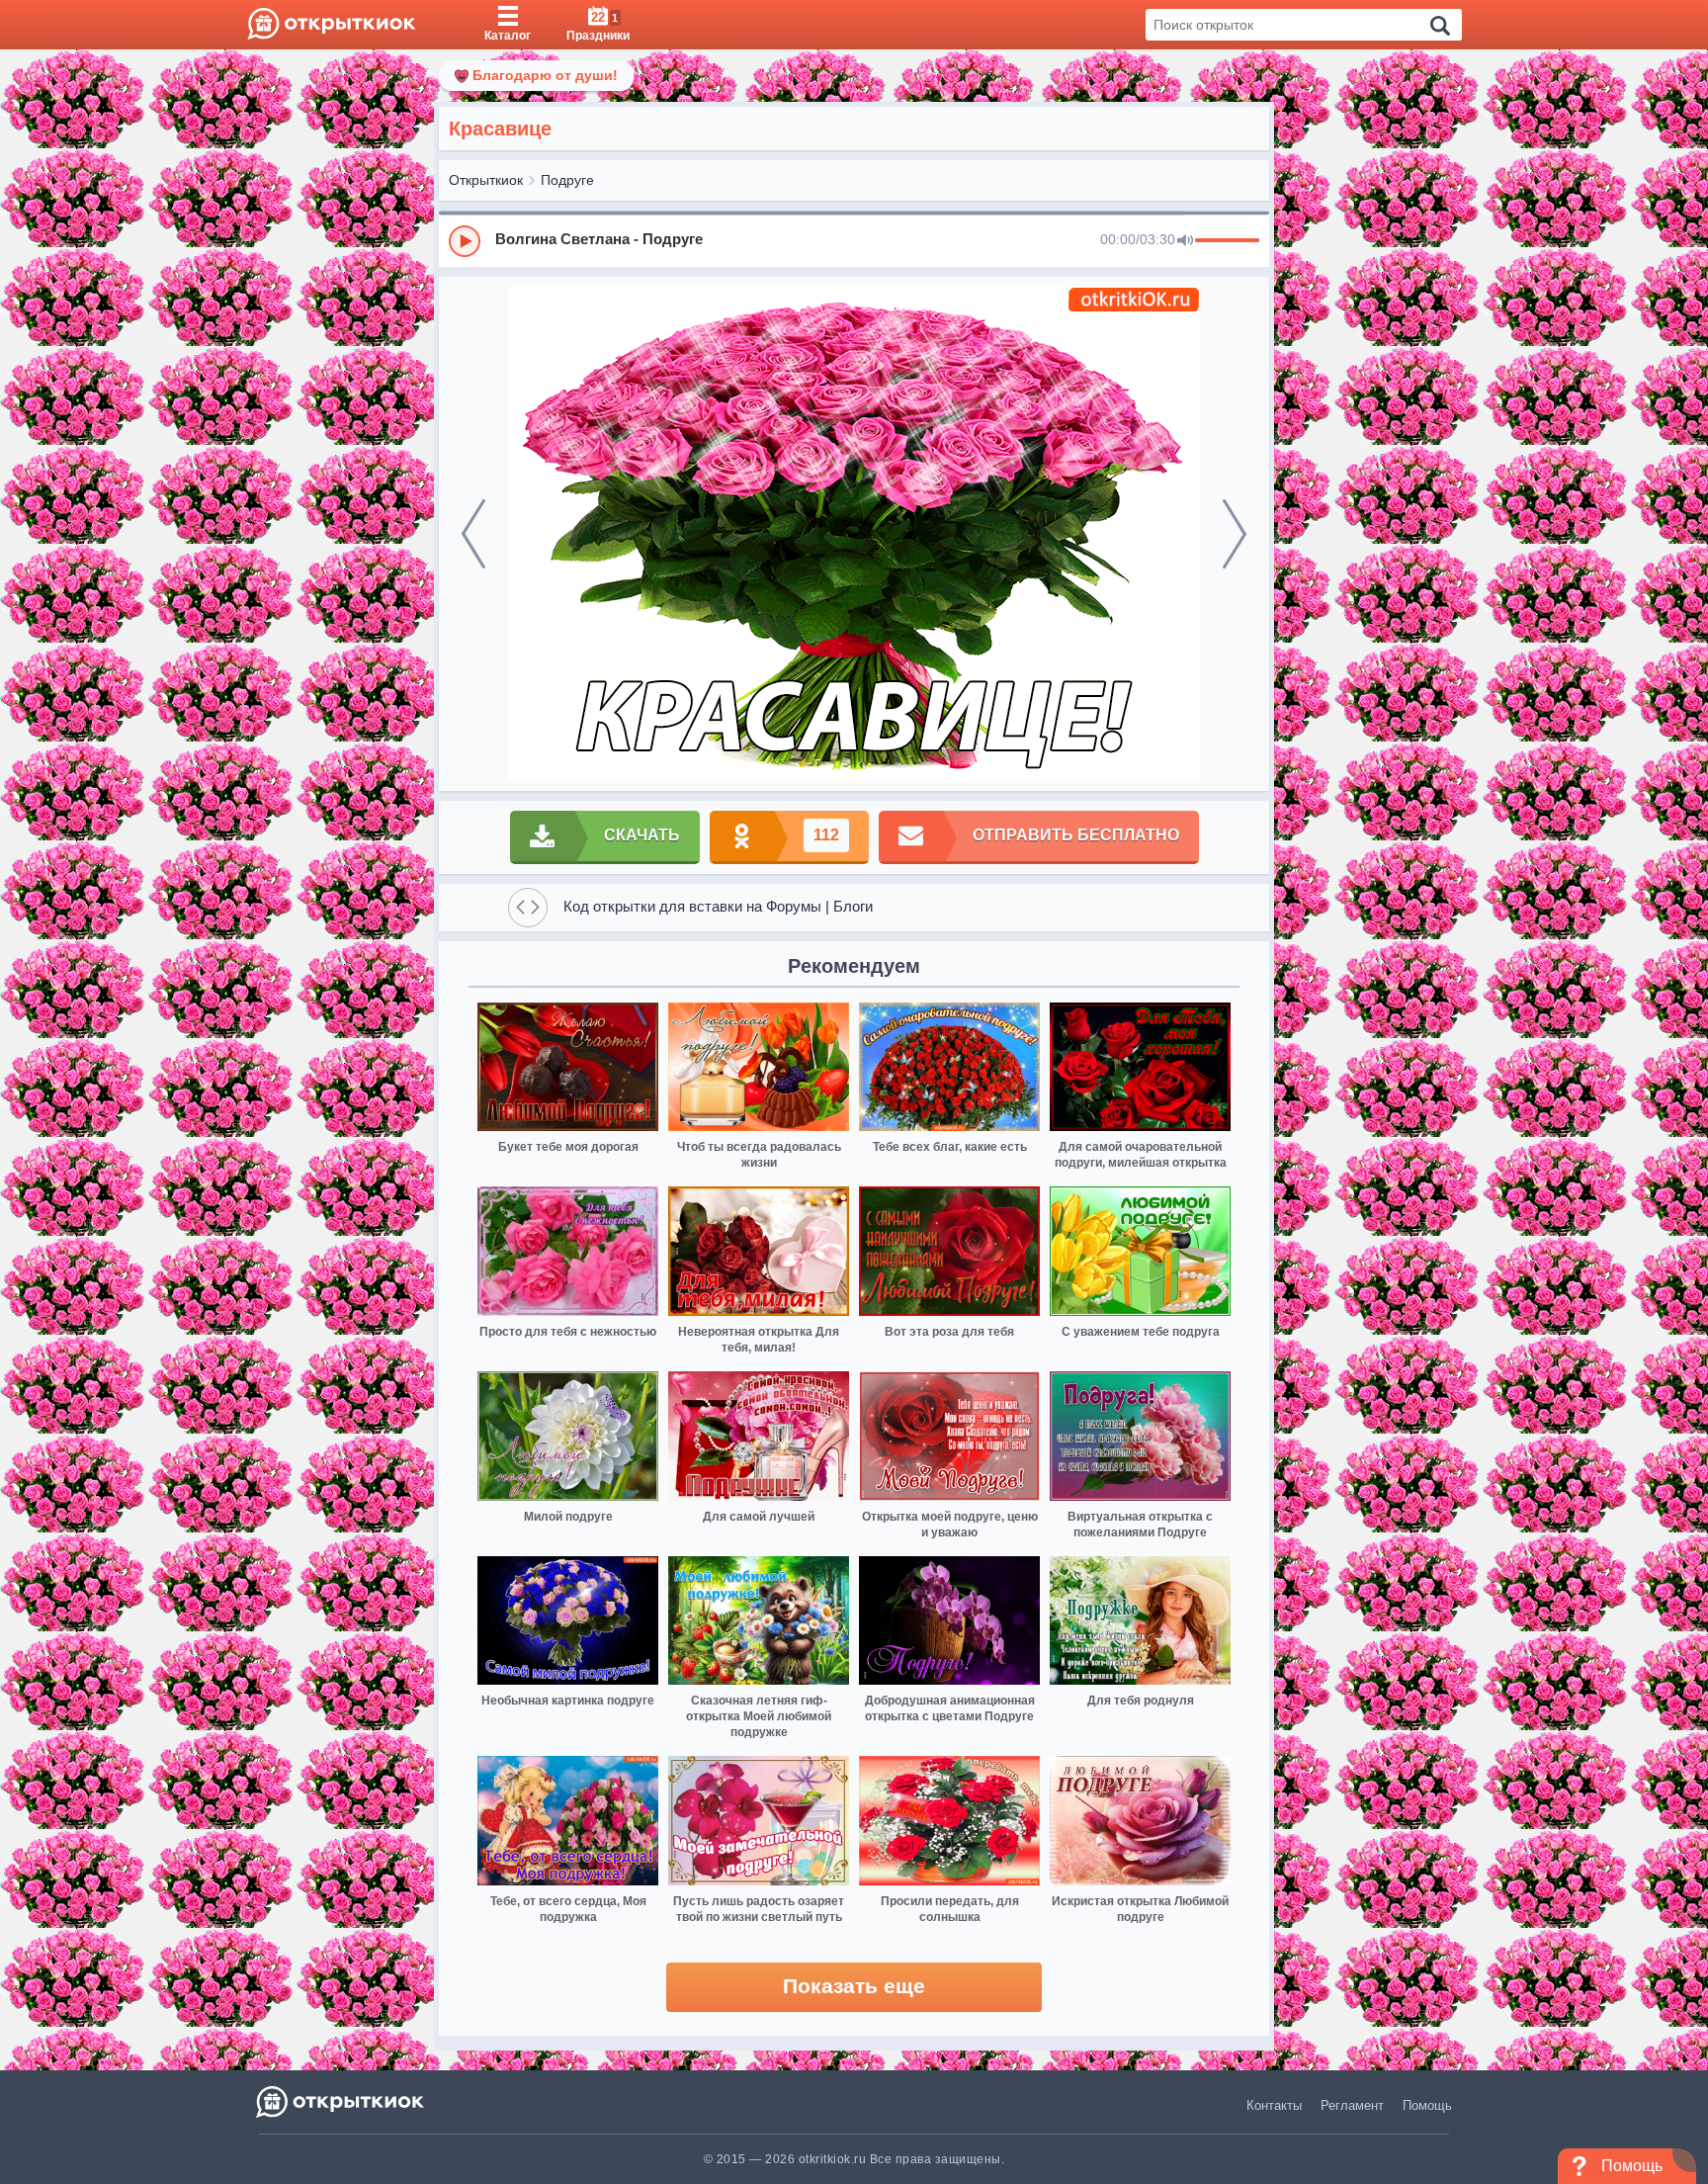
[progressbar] (1227, 241)
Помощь (1427, 2105)
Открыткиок (486, 180)
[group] (854, 240)
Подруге (567, 180)
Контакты (1274, 2105)
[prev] (473, 534)
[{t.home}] (342, 2101)
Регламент (1352, 2105)
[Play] (465, 241)
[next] (1235, 534)
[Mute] (1185, 241)
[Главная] (332, 25)
